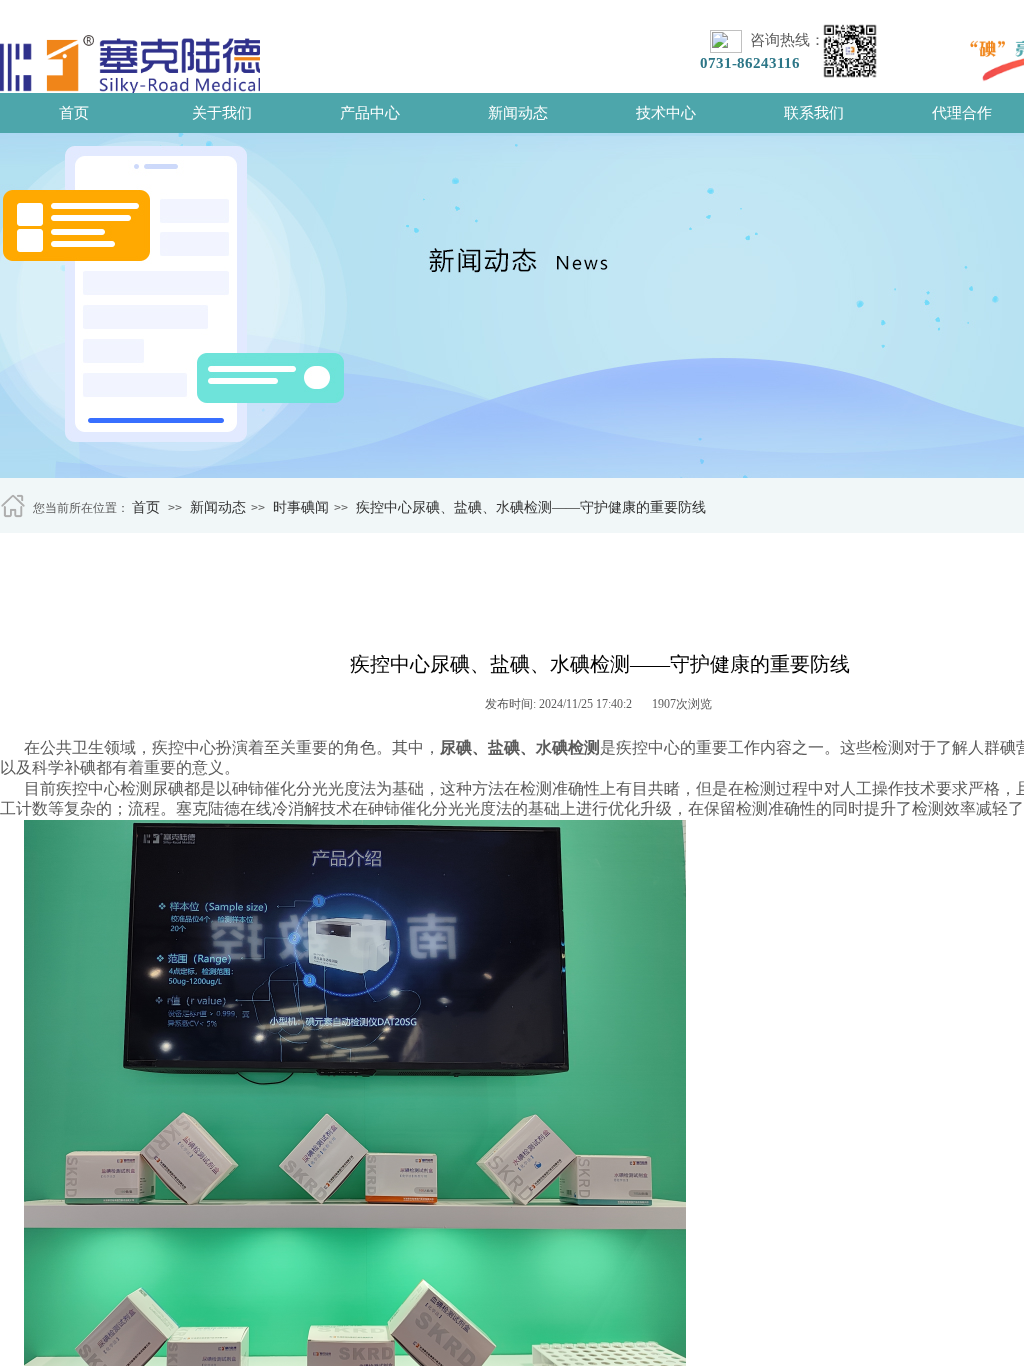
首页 (74, 113)
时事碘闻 (301, 507)
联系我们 (814, 113)
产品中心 (370, 113)
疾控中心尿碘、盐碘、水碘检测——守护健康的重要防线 (531, 507)
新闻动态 (518, 113)
